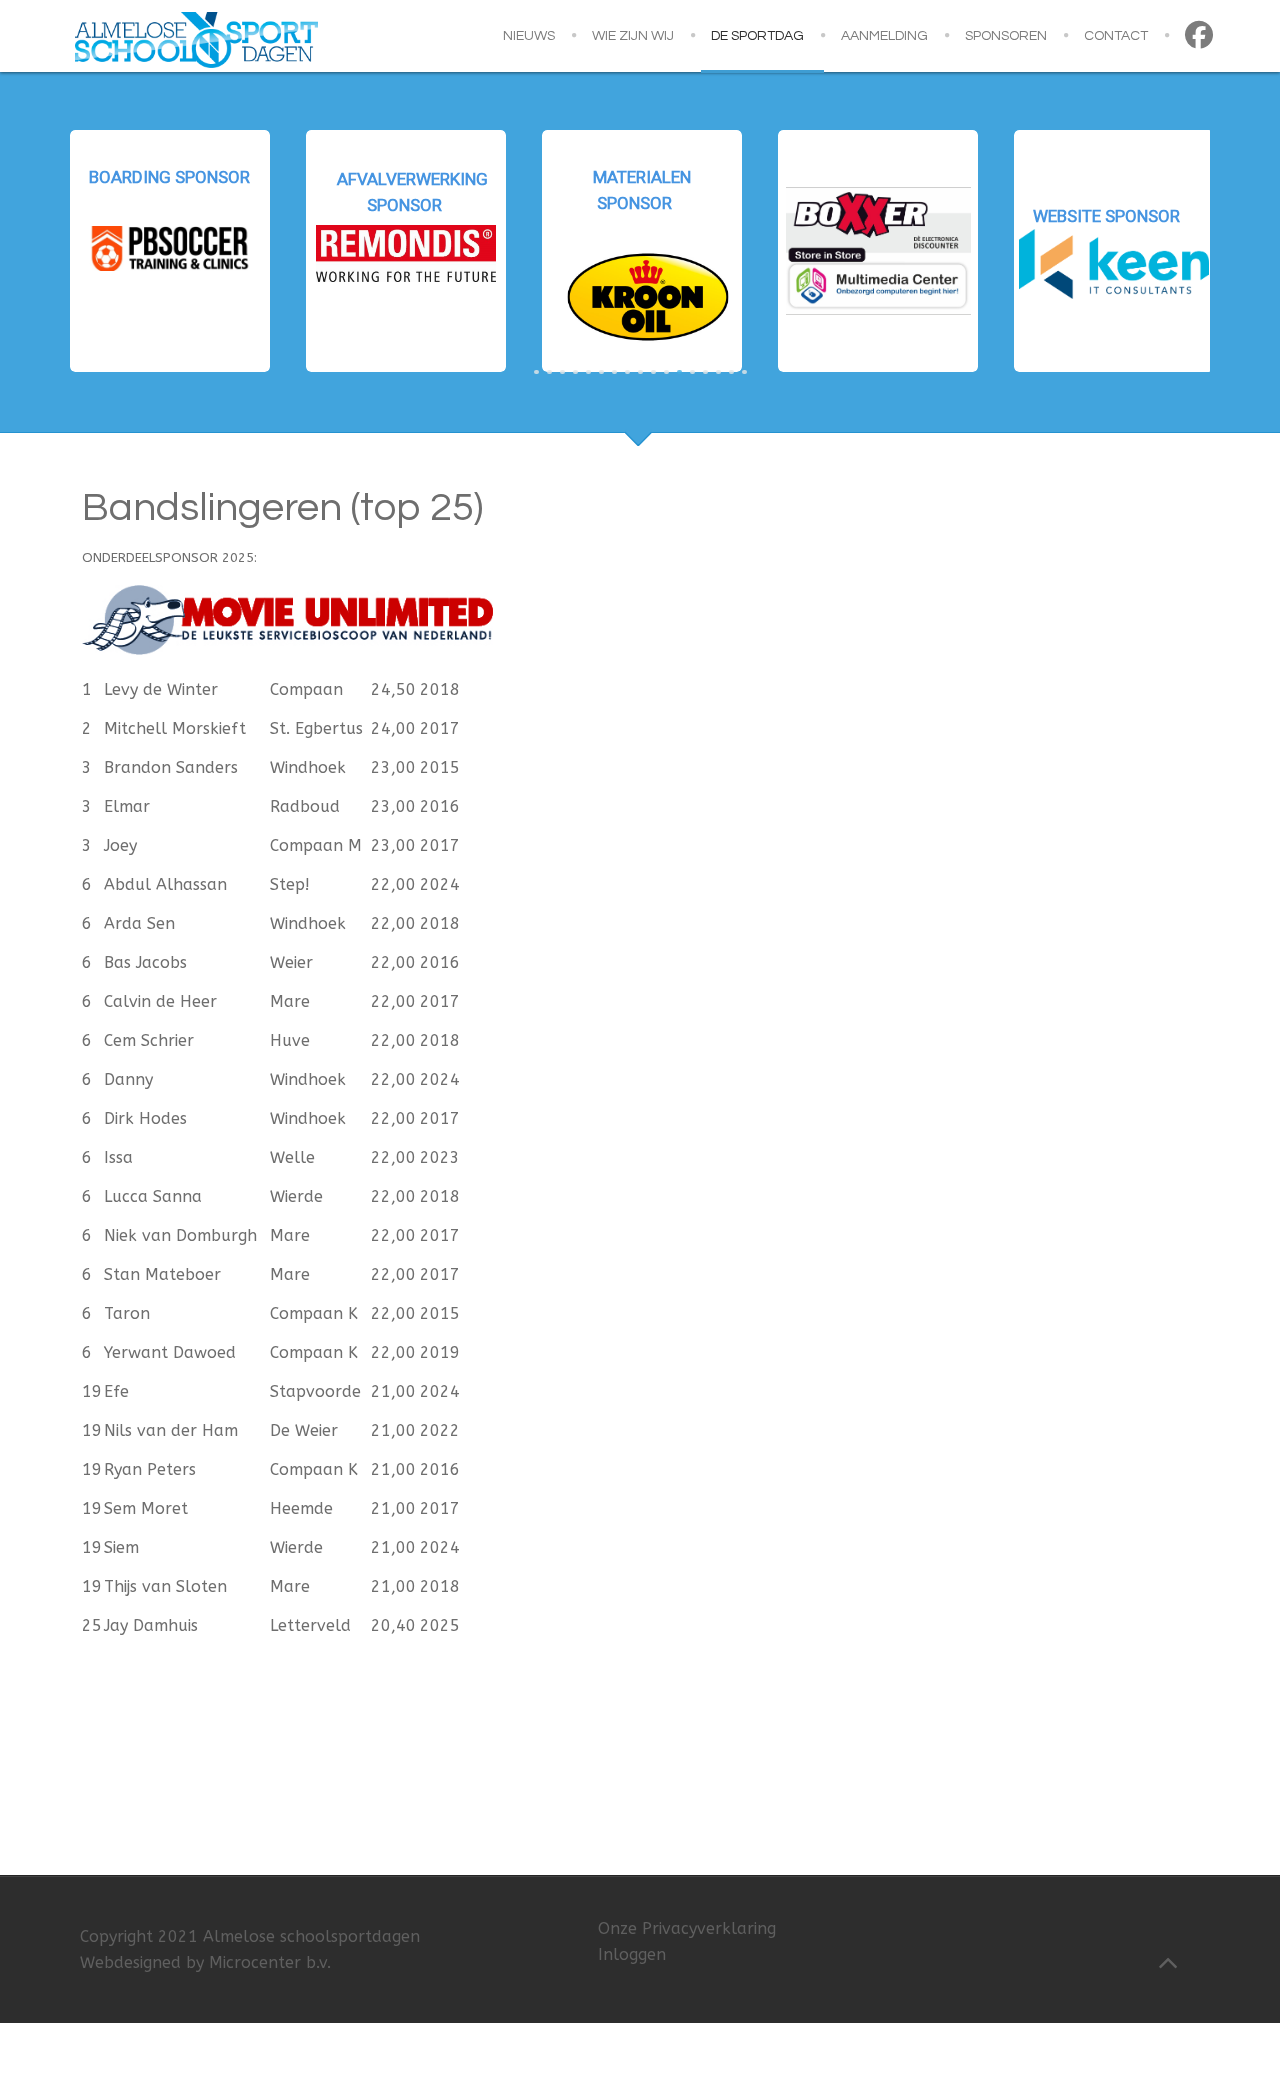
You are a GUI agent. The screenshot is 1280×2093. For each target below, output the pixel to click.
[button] (170, 251)
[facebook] (1202, 36)
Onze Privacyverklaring (687, 1928)
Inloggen (632, 1954)
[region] (640, 251)
